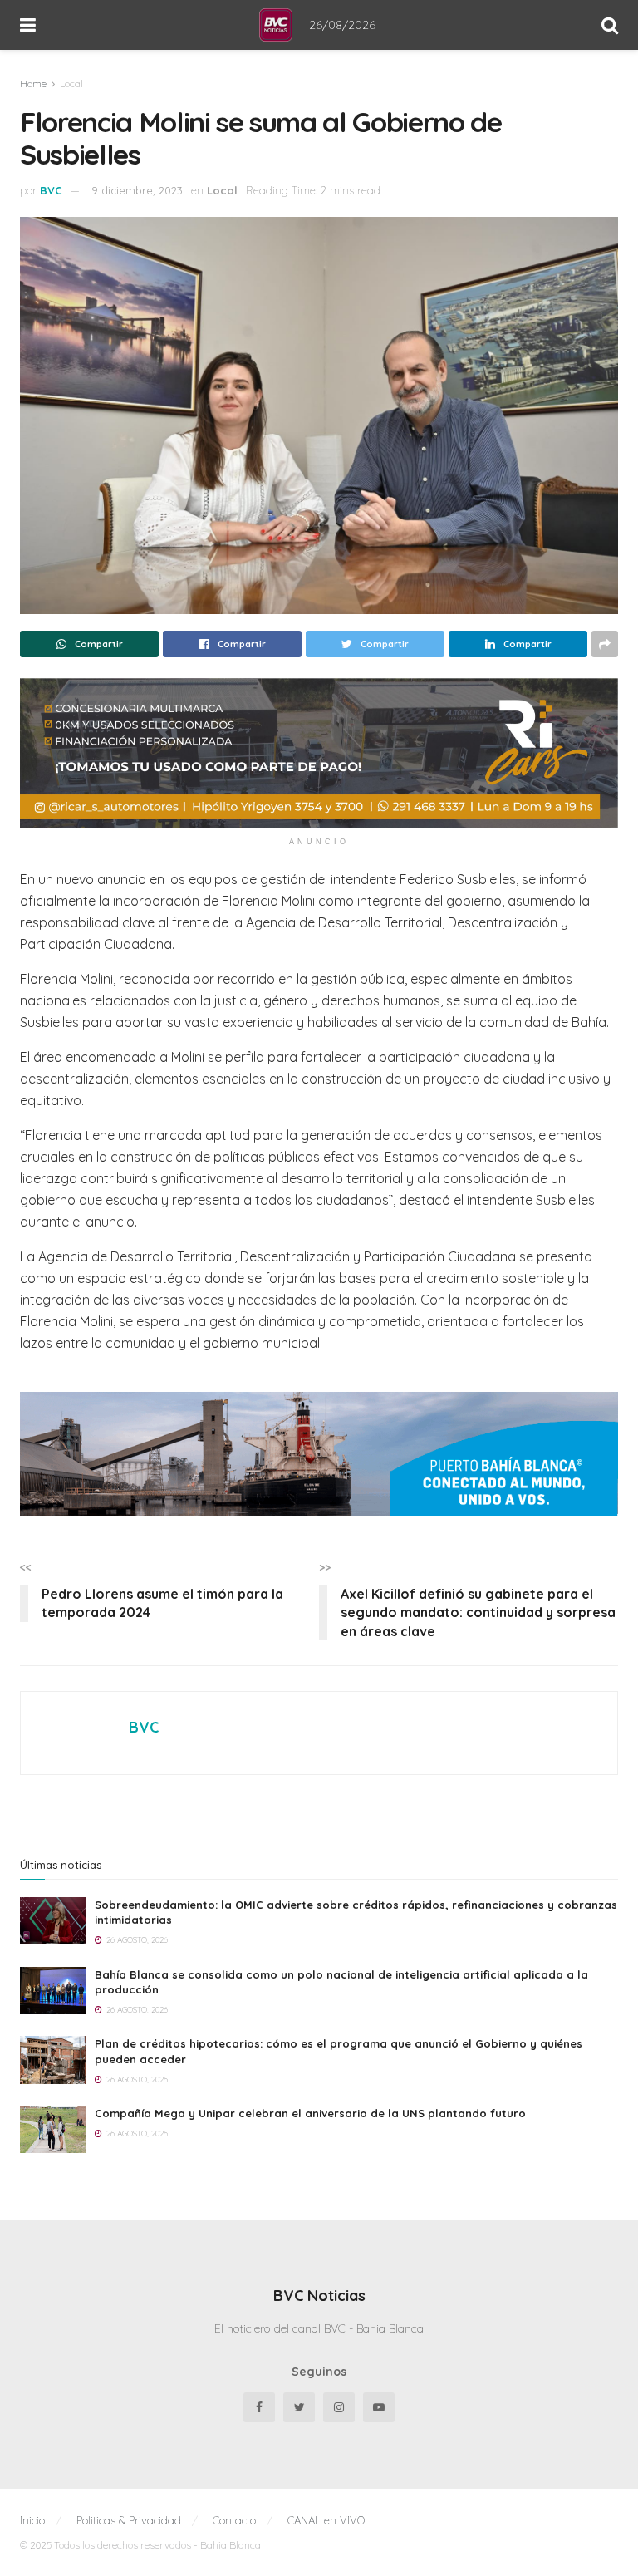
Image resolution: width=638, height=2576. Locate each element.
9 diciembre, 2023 (137, 190)
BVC (51, 190)
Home (33, 84)
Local (71, 84)
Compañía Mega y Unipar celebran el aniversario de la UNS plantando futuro (310, 2501)
